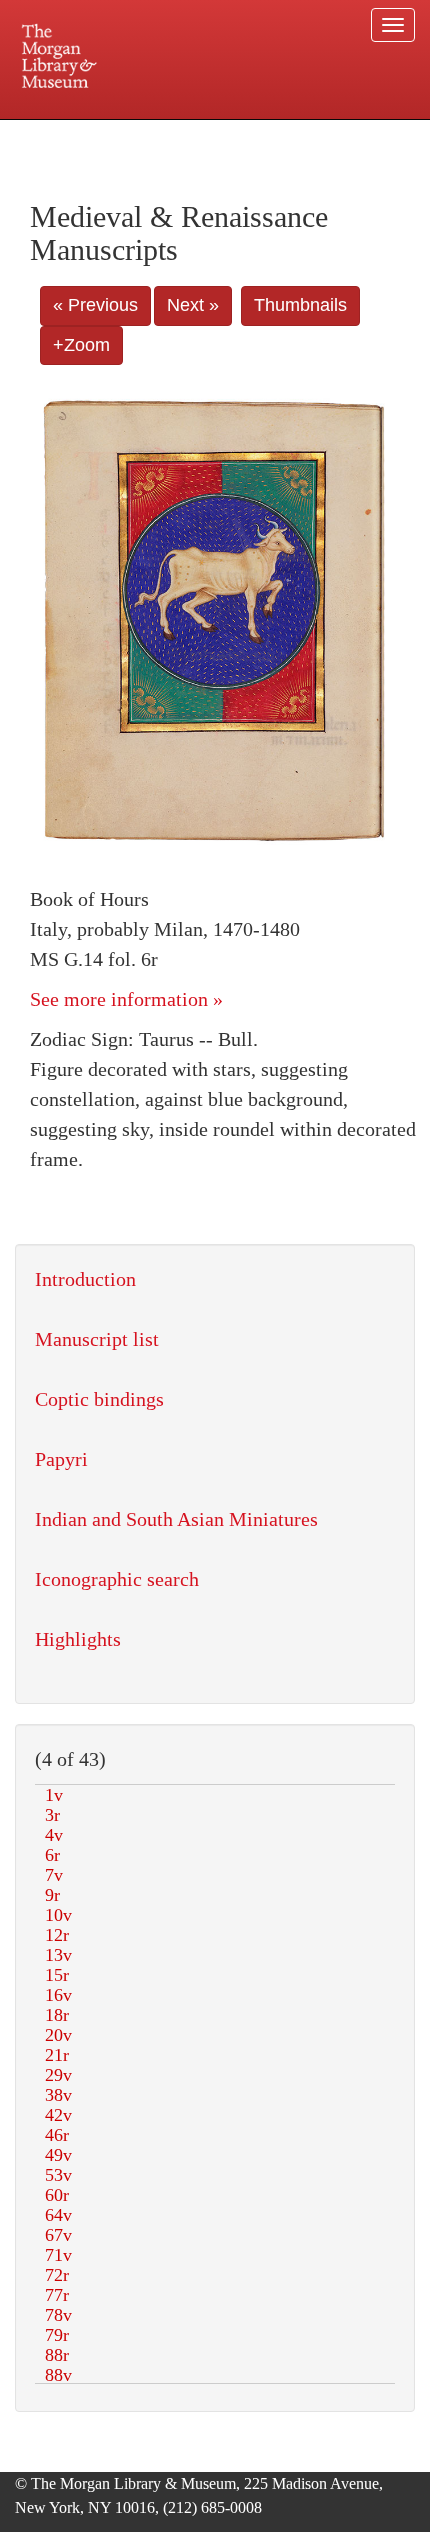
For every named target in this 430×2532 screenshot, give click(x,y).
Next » (193, 305)
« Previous (95, 305)
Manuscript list (97, 1339)
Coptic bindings (99, 1399)
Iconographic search (117, 1579)
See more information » (126, 999)
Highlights (78, 1639)
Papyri (61, 1459)
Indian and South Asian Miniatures (176, 1519)
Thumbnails (300, 305)
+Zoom (81, 345)
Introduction (85, 1279)
